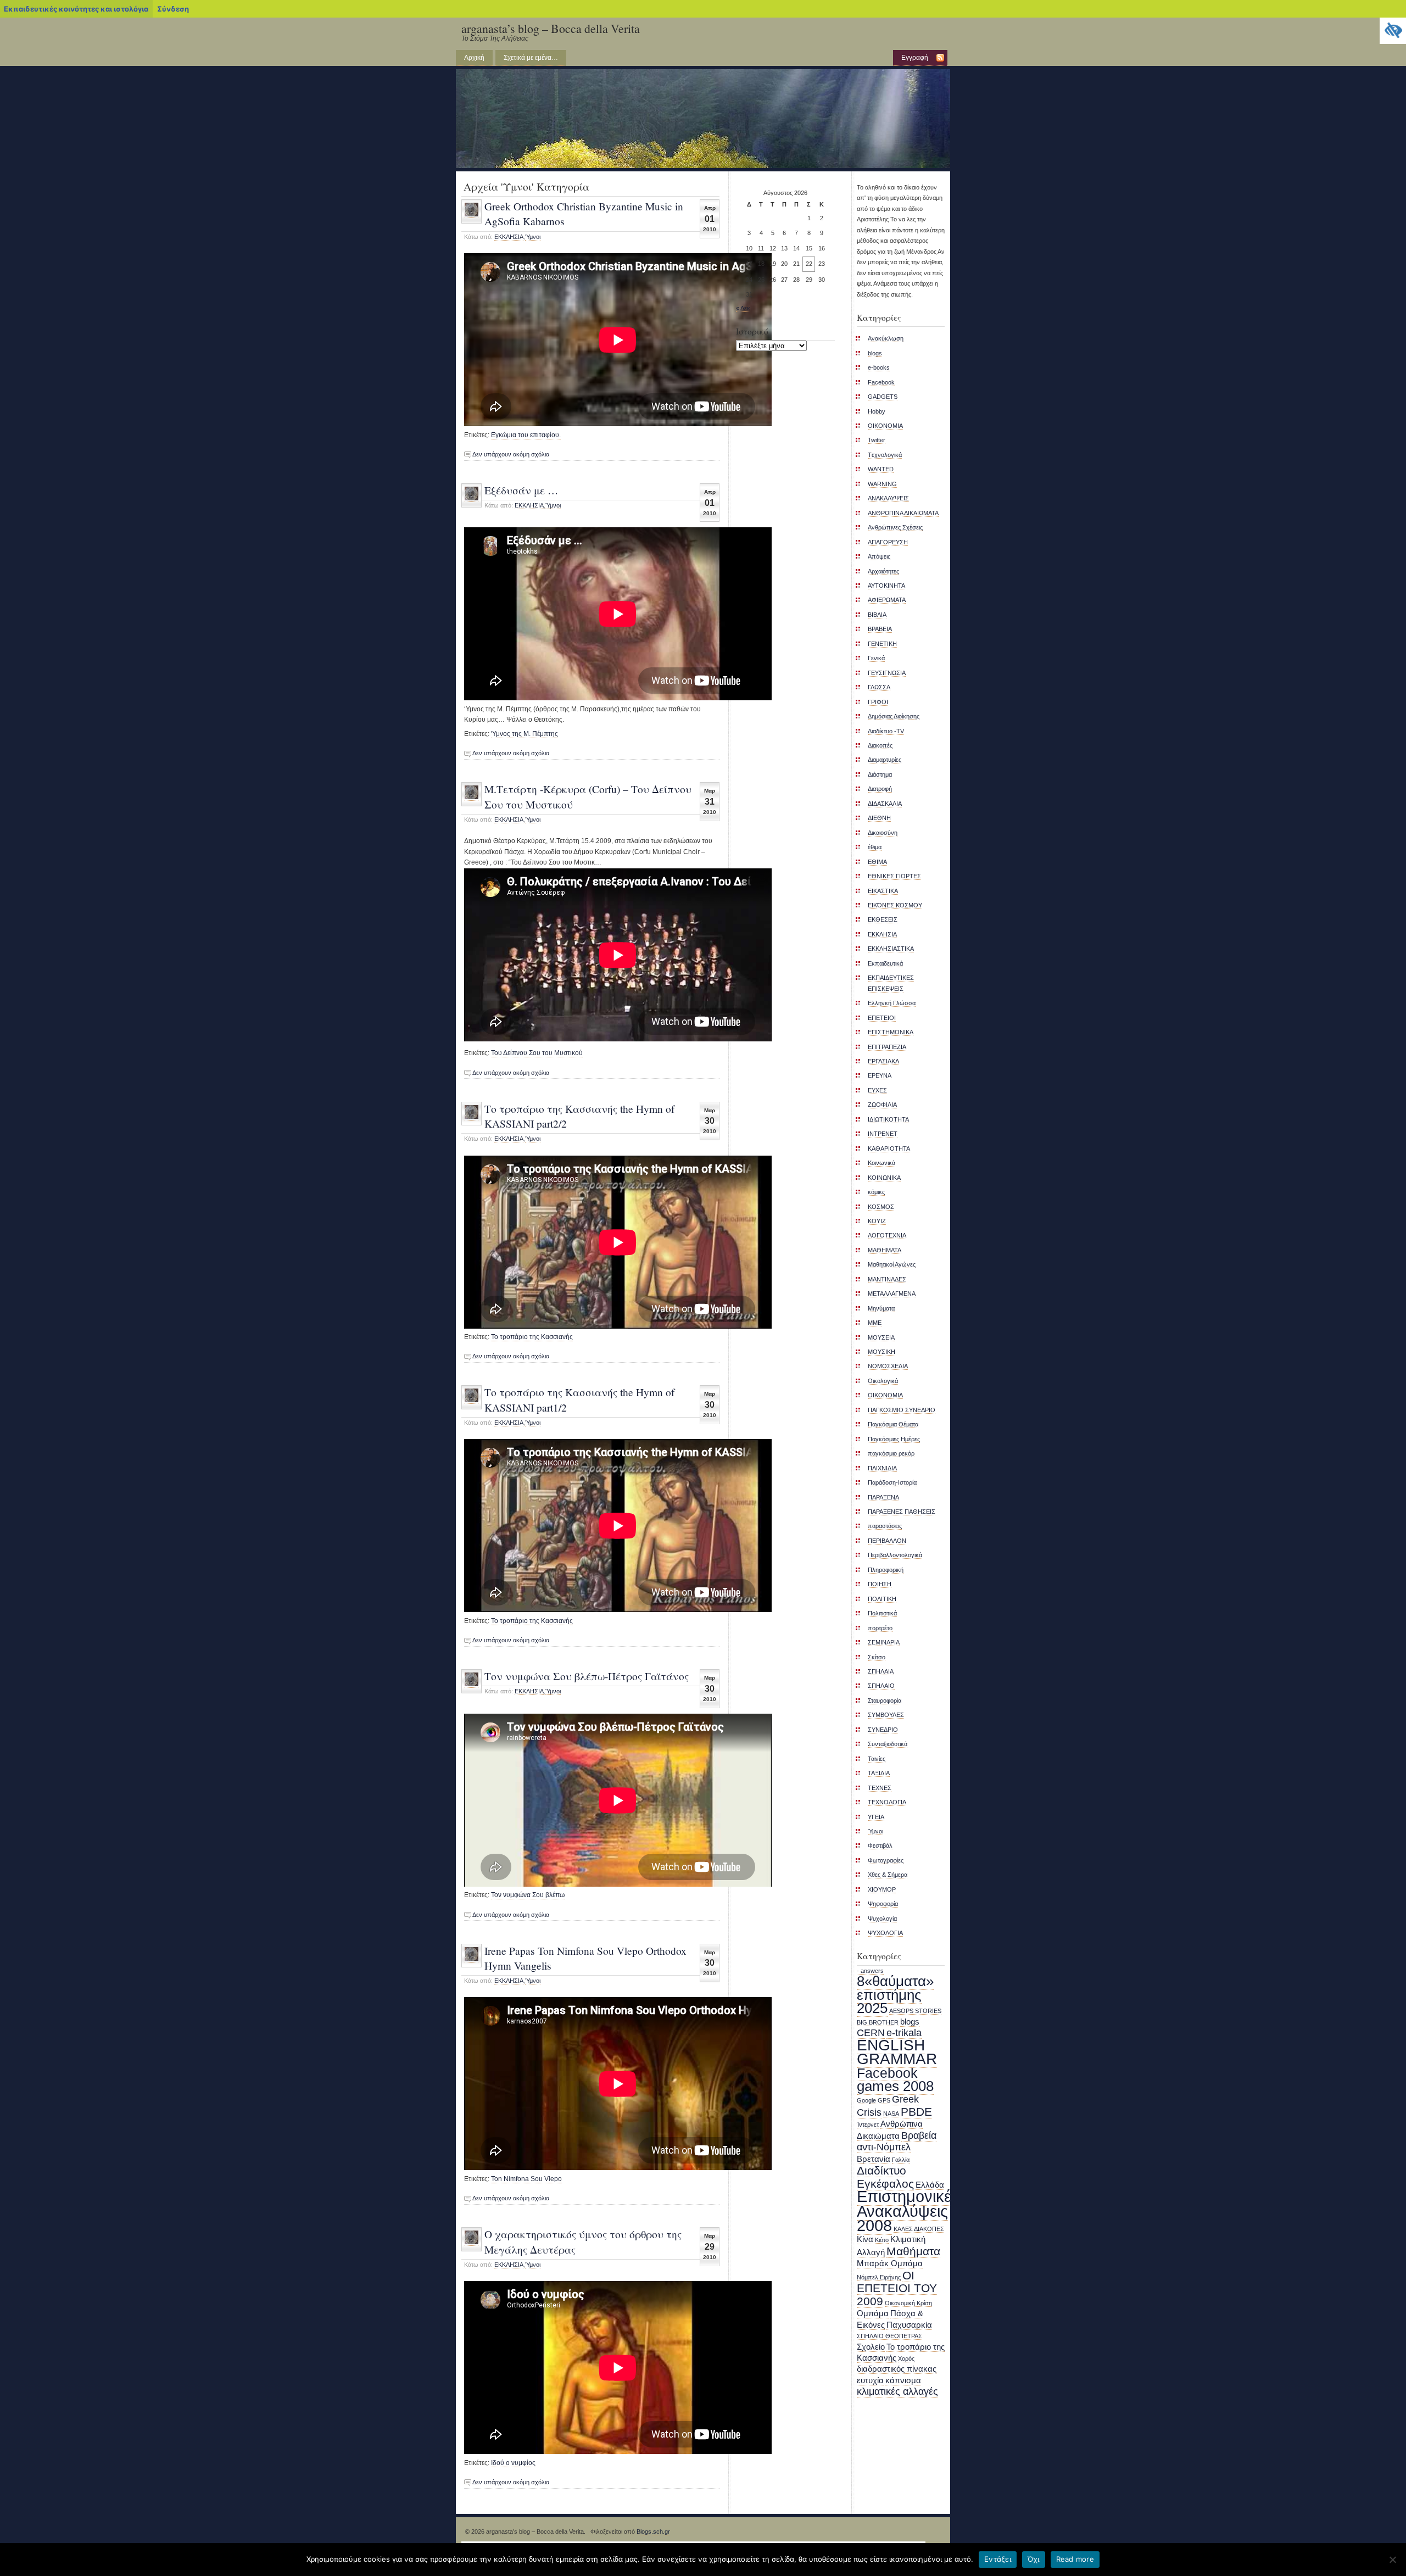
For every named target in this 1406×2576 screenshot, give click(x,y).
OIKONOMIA (885, 426)
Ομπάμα (873, 2313)
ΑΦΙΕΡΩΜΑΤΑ (887, 600)
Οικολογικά (883, 1381)
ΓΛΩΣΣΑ (879, 687)
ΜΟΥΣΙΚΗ (881, 1352)
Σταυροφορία (885, 1700)
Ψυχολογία (882, 1919)
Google (866, 2100)
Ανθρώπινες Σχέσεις (895, 527)
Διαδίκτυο (881, 2170)
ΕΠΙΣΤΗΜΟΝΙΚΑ (891, 1032)
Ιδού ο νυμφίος (513, 2463)
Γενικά (876, 658)
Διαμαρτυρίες (885, 760)
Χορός (906, 2358)
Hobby (877, 411)
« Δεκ (743, 308)
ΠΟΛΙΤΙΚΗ (882, 1599)
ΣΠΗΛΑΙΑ (881, 1671)
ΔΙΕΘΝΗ (879, 818)
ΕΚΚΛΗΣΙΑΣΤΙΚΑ (891, 949)
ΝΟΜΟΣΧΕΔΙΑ (888, 1366)
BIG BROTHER (878, 2022)
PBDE (916, 2112)
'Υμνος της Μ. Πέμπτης (525, 734)
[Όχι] (1392, 2560)
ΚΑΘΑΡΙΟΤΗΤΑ (889, 1148)
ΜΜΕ (875, 1323)
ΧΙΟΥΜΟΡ (882, 1889)
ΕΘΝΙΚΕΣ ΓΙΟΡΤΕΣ (894, 876)
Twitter (877, 440)
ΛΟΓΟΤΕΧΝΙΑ (887, 1235)
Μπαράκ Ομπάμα (890, 2263)
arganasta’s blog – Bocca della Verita (551, 28)
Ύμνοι (533, 237)
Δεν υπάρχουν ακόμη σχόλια (511, 454)
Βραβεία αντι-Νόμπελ (897, 2141)
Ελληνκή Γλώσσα (892, 1003)
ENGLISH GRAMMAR (897, 2052)
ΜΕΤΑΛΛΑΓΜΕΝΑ (892, 1293)
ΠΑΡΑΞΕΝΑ (883, 1497)
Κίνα (865, 2239)
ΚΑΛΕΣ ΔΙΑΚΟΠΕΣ (919, 2229)
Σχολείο (871, 2347)
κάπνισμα (903, 2380)
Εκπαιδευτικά (885, 963)
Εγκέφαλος (885, 2184)
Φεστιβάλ (880, 1845)
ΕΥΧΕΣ (877, 1090)
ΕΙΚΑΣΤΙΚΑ (883, 891)
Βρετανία (874, 2159)
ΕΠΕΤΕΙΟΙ (882, 1018)
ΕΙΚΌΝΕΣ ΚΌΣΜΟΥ (895, 905)
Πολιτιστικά (882, 1613)
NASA (891, 2114)
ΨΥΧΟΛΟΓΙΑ (885, 1933)
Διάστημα (880, 774)
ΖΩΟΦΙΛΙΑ (882, 1105)
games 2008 (895, 2086)
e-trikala (904, 2033)
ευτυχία (870, 2380)
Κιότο (882, 2240)
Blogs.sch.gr (653, 2532)
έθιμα (875, 847)
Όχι (1034, 2559)
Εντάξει (998, 2559)
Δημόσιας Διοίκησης (894, 716)
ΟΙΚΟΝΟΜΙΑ (885, 1395)
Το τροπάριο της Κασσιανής (532, 1337)
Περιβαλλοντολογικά (895, 1555)
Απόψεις (879, 556)
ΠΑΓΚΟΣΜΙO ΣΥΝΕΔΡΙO (902, 1410)
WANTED (881, 469)
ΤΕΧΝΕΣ (880, 1788)
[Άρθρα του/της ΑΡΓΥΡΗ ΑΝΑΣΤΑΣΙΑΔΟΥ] (472, 215)
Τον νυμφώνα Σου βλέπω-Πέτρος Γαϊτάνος (587, 1676)
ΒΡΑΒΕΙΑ (880, 629)
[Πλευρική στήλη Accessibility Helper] (1393, 31)
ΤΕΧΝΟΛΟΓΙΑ (887, 1802)
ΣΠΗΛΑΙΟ (881, 1686)
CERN (871, 2033)
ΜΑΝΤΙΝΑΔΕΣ (887, 1279)
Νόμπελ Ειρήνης (879, 2277)
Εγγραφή (915, 58)
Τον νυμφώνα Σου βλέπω (528, 1895)
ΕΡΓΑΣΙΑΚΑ (883, 1061)
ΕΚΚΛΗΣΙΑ (509, 237)
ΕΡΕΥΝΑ (880, 1075)
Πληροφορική (886, 1570)
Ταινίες (877, 1759)
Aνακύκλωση (886, 338)
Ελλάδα (930, 2185)
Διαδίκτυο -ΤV (886, 731)
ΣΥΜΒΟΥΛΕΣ (886, 1715)
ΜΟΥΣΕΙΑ (881, 1337)
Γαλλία (901, 2160)
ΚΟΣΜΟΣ (881, 1207)
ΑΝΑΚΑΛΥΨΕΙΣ (888, 498)
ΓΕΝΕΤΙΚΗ (882, 644)
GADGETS (883, 397)
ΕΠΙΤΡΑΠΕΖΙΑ (887, 1047)
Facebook (881, 382)
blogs (875, 353)
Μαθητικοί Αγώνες (892, 1264)
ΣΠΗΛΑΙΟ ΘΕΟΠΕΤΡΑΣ (889, 2336)
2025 (872, 2008)
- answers (870, 1971)
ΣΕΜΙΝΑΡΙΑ (884, 1642)
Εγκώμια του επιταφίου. (526, 435)
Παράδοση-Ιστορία (892, 1482)
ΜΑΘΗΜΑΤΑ (885, 1250)
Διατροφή (880, 789)
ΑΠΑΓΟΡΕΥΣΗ (888, 542)
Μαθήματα (913, 2251)
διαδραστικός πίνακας (897, 2369)
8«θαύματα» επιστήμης (895, 1988)
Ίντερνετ (868, 2125)
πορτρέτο (880, 1628)
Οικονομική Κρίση (908, 2303)
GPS (884, 2100)
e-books (879, 367)
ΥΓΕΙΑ (876, 1817)
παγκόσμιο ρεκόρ (891, 1453)
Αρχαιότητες (883, 571)
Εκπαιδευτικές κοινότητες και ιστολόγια (76, 9)
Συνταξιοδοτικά (888, 1744)
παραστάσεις (885, 1526)
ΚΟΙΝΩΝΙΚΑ (884, 1178)
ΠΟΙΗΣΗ (880, 1584)
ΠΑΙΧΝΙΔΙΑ (882, 1468)
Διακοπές (880, 745)
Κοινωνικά (881, 1163)
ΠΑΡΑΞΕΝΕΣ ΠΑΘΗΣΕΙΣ (902, 1512)
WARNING (882, 484)
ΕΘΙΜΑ (877, 862)
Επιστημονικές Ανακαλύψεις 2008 (908, 2211)
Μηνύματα (881, 1308)
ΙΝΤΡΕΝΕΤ (883, 1134)
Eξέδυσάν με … (521, 490)
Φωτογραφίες (886, 1860)
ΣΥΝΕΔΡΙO (883, 1730)
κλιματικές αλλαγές (897, 2391)
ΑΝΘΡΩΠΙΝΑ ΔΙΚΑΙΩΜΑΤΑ (903, 513)
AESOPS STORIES (915, 2011)
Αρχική (474, 58)
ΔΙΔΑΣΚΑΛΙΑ (885, 804)
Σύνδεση (173, 9)
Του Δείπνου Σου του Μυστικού (537, 1053)
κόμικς (876, 1192)
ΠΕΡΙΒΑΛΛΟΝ (887, 1541)
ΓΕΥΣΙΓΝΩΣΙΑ (887, 673)
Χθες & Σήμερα (888, 1875)
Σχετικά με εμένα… (531, 58)
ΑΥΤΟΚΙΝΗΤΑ (886, 586)
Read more (1075, 2559)
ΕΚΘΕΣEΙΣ (883, 919)
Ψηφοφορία (883, 1904)
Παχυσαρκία (909, 2325)
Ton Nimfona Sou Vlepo (526, 2179)
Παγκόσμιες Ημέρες (894, 1439)
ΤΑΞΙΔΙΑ (879, 1773)
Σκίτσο (877, 1657)
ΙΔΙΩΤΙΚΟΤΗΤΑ (888, 1119)
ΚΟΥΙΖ (877, 1221)
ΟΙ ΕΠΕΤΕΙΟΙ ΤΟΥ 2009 (897, 2288)
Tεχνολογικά (885, 455)
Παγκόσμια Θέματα (893, 1424)
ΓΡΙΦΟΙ (878, 702)
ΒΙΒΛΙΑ (877, 615)
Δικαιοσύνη (883, 833)
